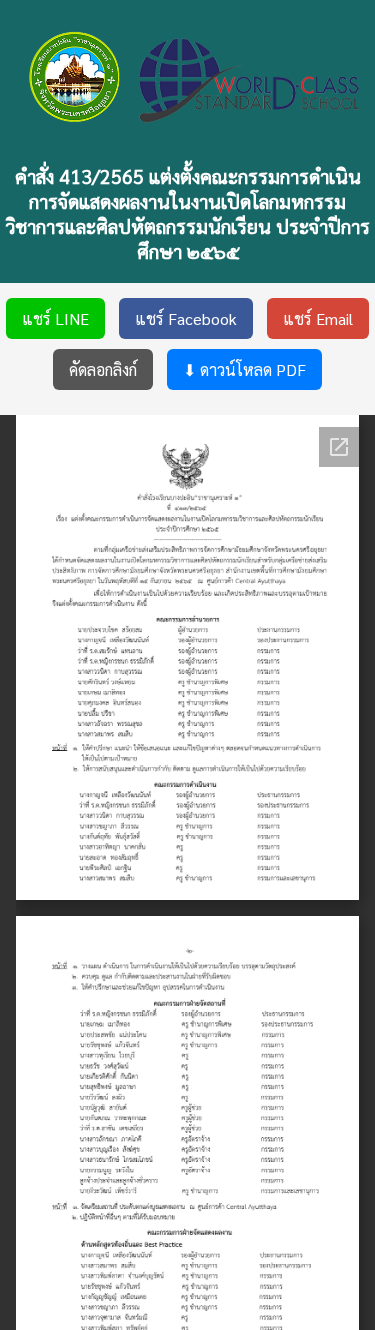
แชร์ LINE (55, 318)
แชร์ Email (318, 318)
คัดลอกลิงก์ (103, 369)
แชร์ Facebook (186, 318)
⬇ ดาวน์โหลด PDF (244, 369)
